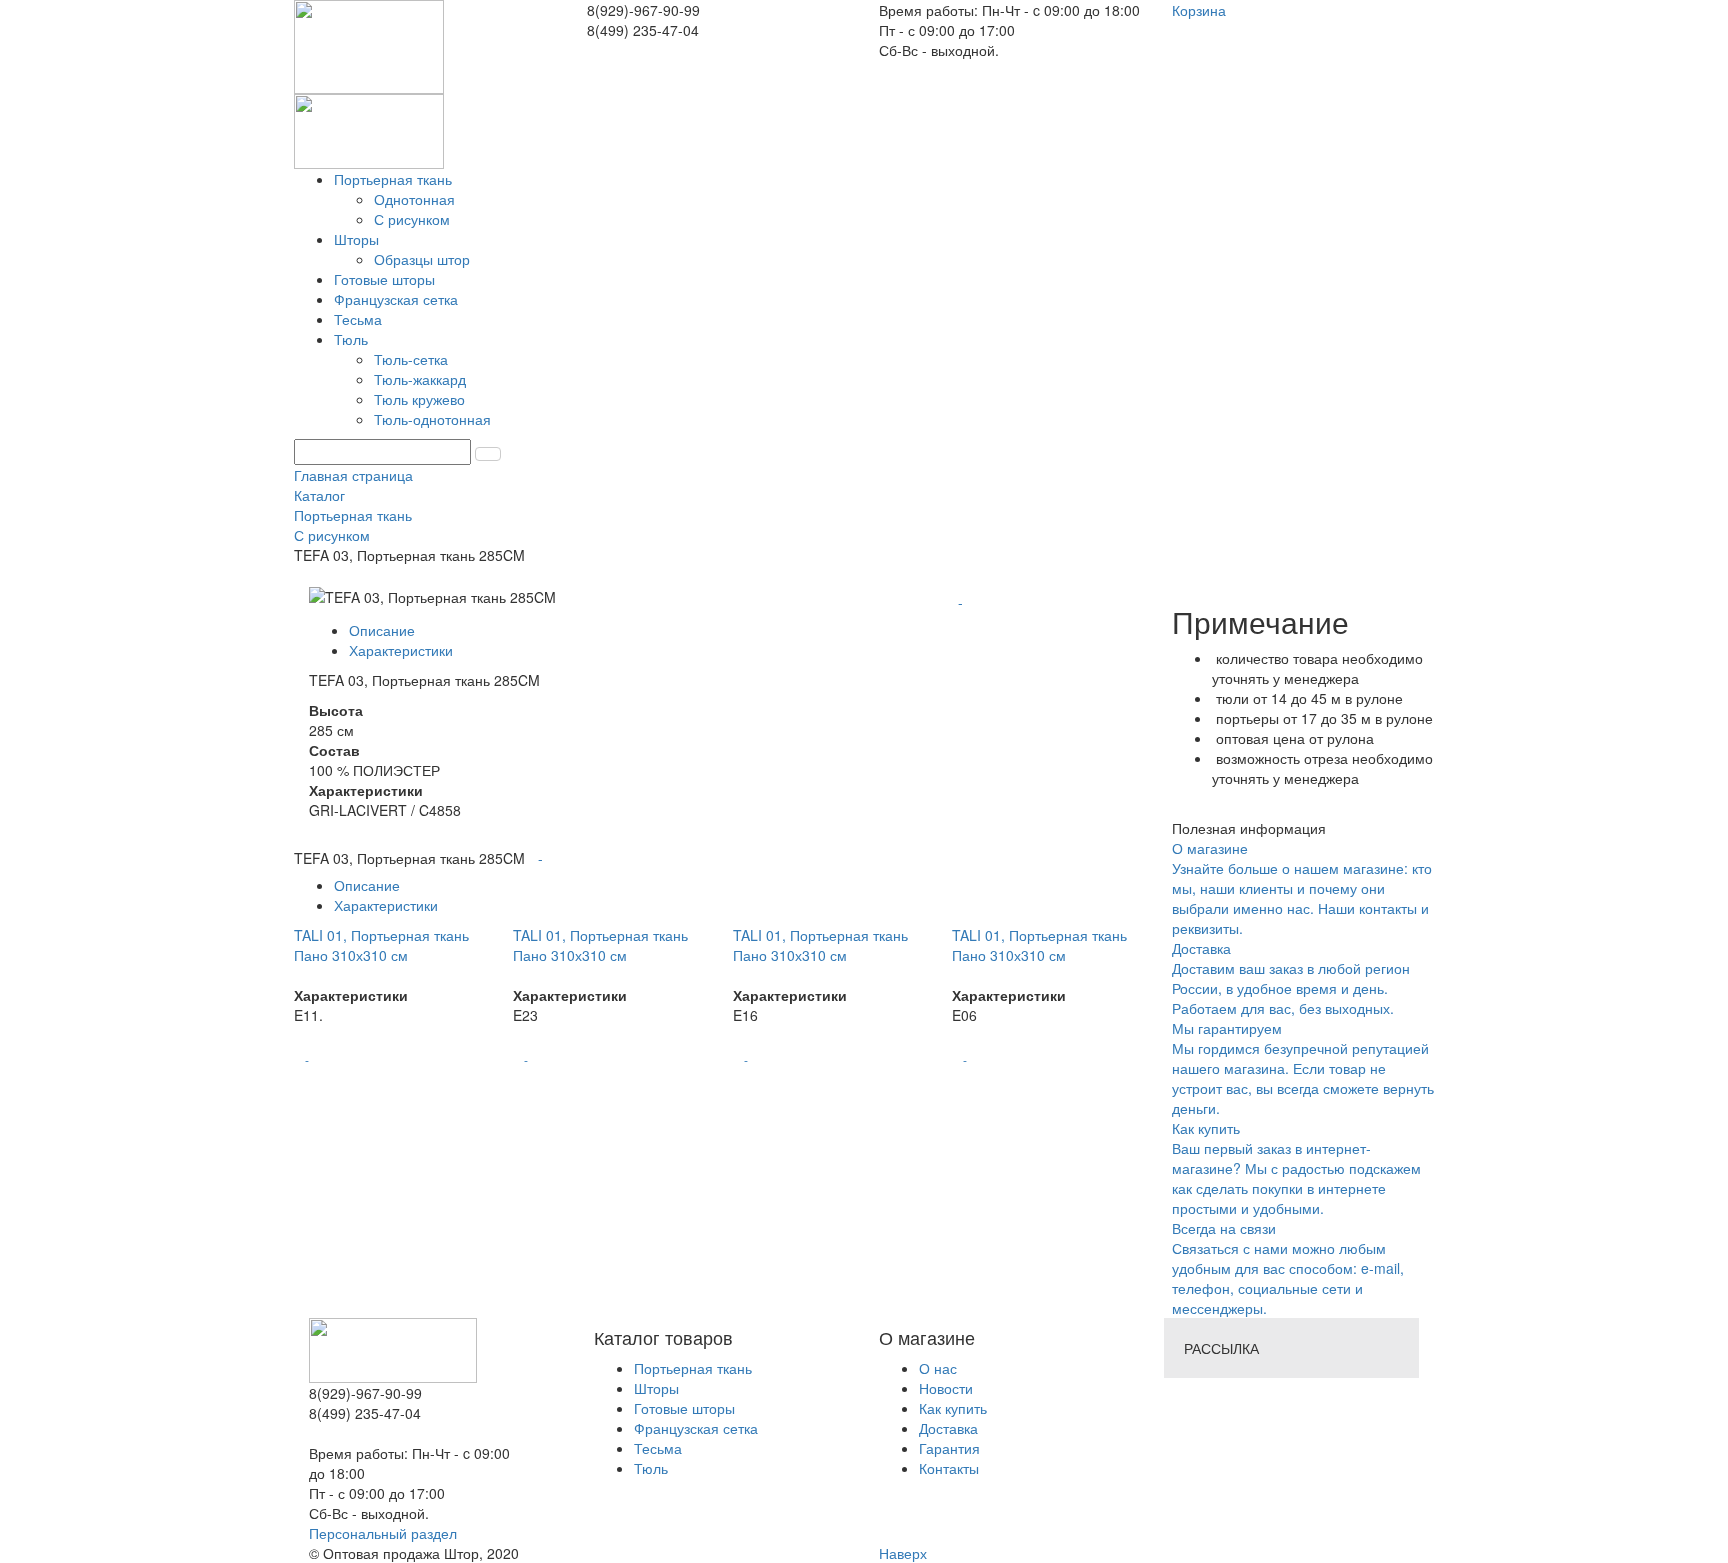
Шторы (656, 1388)
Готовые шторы (684, 1408)
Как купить (953, 1408)
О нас (938, 1368)
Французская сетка (696, 1428)
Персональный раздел (383, 1533)
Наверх (903, 1553)
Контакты (949, 1468)
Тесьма (658, 1448)
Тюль (651, 1468)
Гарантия (949, 1448)
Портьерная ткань (693, 1368)
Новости (946, 1388)
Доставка (948, 1428)
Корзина (1199, 10)
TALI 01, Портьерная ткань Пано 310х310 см (381, 945)
